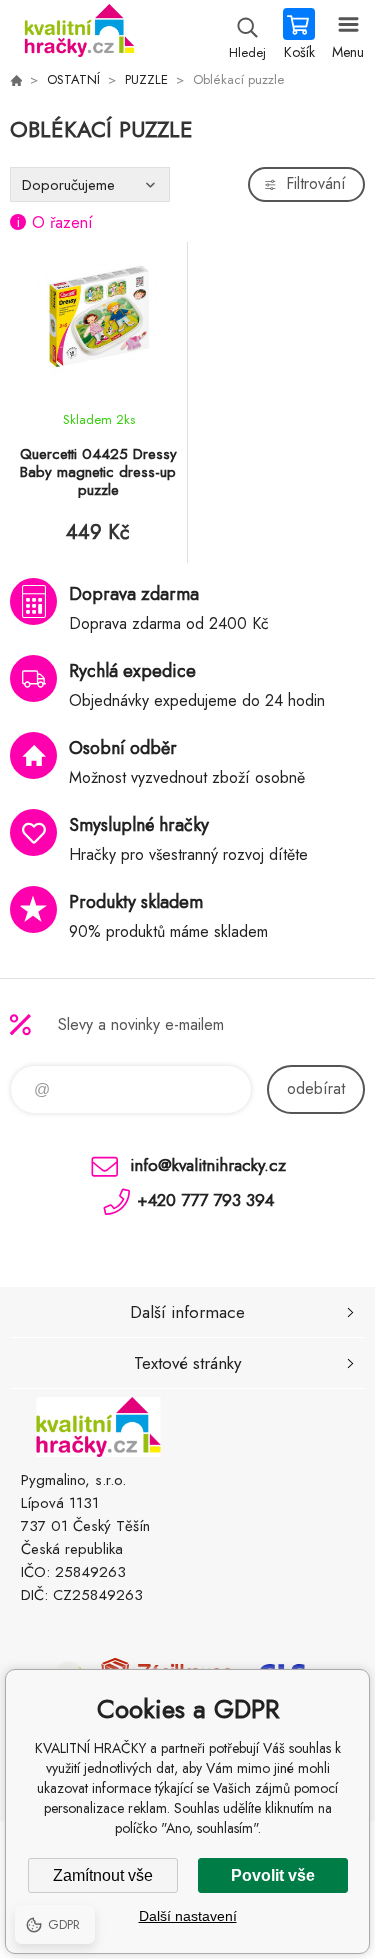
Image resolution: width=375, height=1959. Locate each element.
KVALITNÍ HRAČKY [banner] (78, 35)
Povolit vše (273, 1875)
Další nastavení (188, 1916)
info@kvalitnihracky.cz (208, 1165)
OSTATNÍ (73, 79)
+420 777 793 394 (205, 1200)
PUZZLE (146, 79)
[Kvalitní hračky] (16, 80)
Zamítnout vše (103, 1875)
